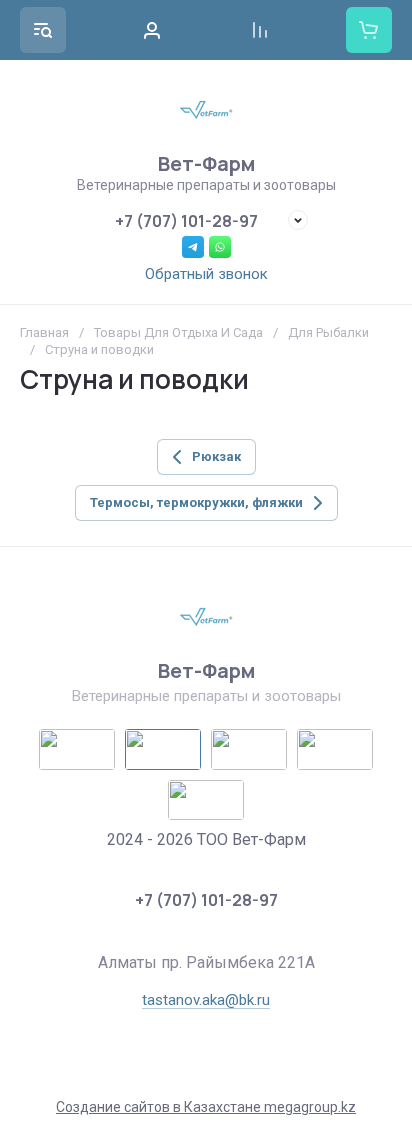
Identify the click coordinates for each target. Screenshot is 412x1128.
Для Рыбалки (328, 332)
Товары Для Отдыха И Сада (178, 332)
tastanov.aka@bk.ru (206, 1000)
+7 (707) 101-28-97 (186, 221)
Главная (44, 332)
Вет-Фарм (206, 163)
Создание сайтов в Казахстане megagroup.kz (206, 1107)
